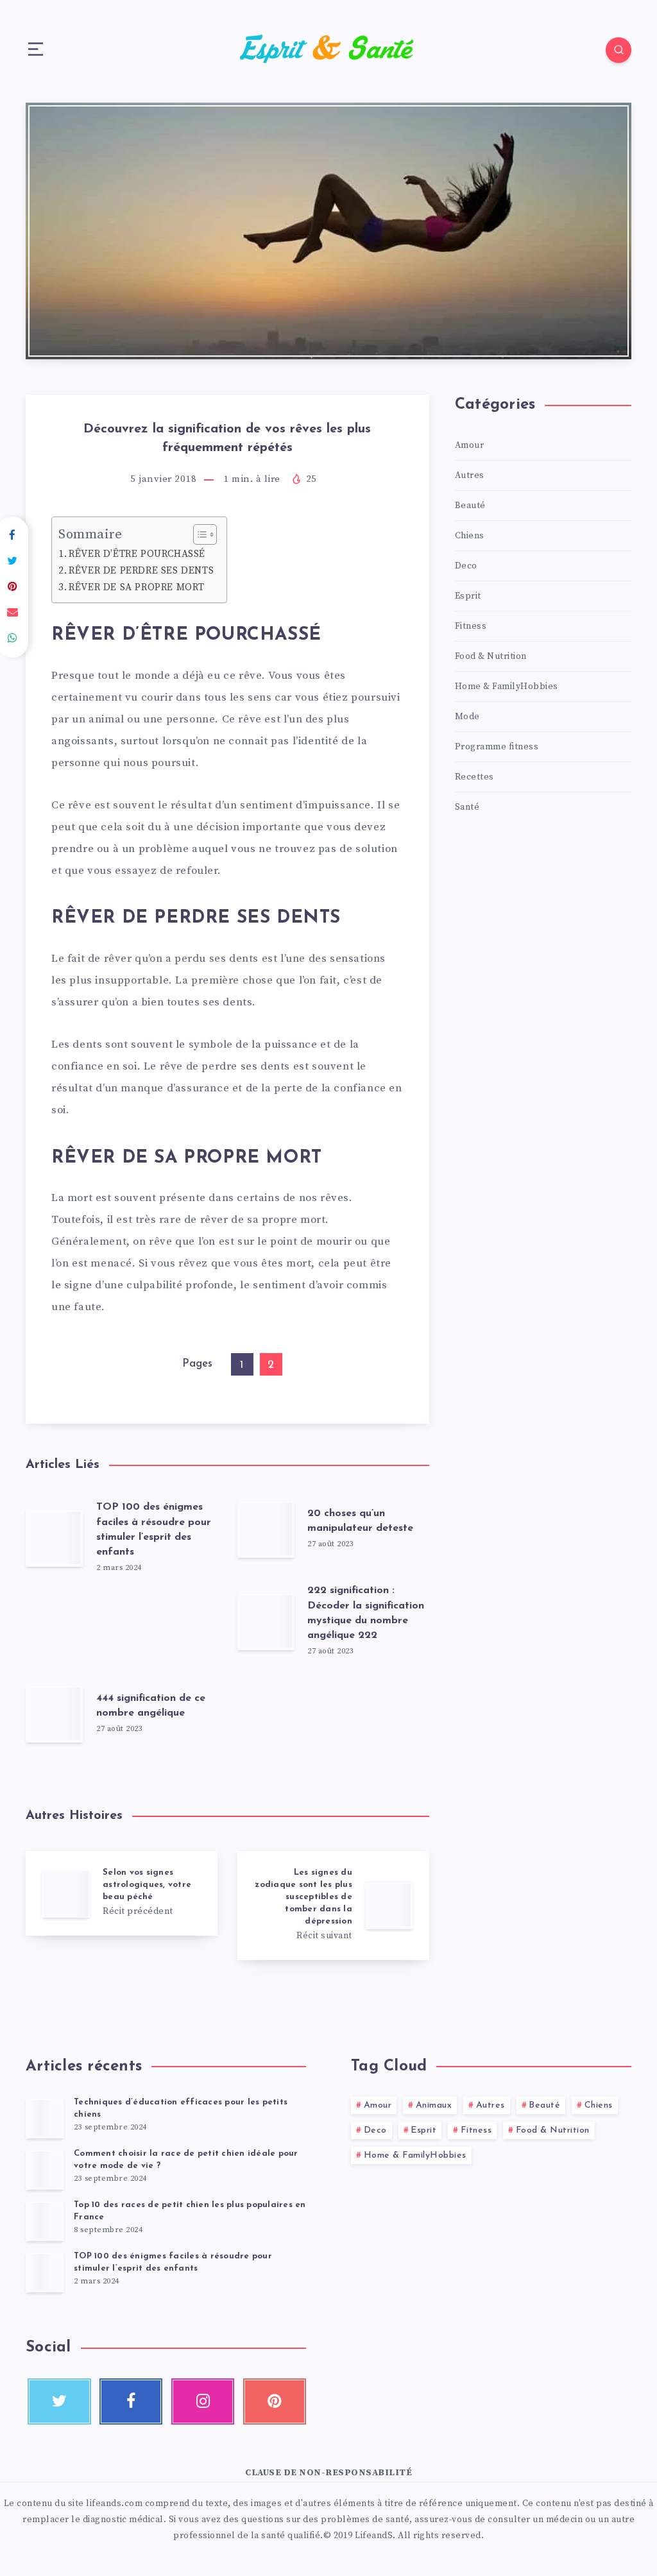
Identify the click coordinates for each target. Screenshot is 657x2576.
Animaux (434, 2105)
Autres (470, 475)
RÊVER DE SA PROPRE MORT (137, 587)
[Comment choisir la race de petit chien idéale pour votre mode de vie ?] (45, 2169)
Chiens (470, 536)
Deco (466, 566)
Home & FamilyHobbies (507, 687)
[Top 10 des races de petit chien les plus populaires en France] (45, 2221)
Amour (470, 445)
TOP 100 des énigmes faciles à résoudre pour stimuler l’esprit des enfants (173, 2262)
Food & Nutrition (491, 656)
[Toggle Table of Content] (199, 534)
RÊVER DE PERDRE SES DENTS (141, 571)
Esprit (468, 596)
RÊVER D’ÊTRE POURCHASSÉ (137, 554)
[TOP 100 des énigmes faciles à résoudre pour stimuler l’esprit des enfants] (45, 2272)
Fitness (471, 626)
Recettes (474, 777)
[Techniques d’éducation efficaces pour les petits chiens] (45, 2118)
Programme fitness (497, 747)
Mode (467, 717)
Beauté (470, 506)
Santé (467, 807)
